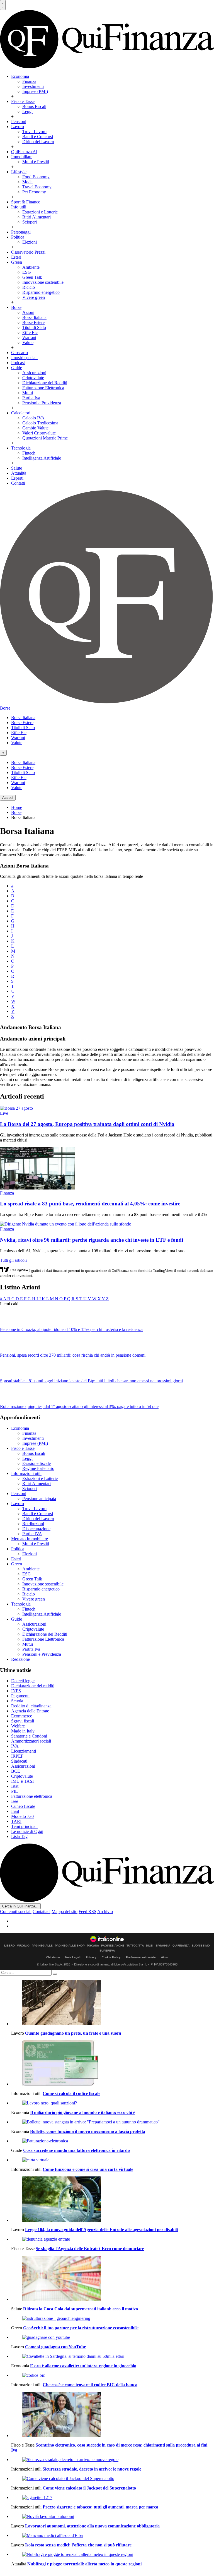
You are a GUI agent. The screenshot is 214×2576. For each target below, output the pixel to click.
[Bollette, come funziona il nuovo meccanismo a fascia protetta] (113, 2122)
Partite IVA (32, 1534)
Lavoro (18, 127)
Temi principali (24, 1826)
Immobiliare (22, 157)
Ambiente (31, 267)
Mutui (28, 393)
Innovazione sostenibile (43, 282)
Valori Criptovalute (39, 433)
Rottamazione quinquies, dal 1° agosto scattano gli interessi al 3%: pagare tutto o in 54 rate (79, 1406)
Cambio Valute (35, 428)
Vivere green (34, 297)
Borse (16, 307)
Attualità (19, 473)
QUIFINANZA (181, 1946)
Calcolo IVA (33, 418)
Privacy (91, 1957)
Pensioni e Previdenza (42, 403)
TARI (16, 1821)
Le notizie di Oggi (27, 1831)
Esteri (16, 257)
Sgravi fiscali (23, 1721)
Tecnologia (21, 448)
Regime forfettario (38, 1468)
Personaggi (21, 232)
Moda (27, 182)
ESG (27, 272)
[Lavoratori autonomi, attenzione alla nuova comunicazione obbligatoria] (113, 2517)
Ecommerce (22, 1716)
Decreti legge (23, 1681)
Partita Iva (31, 398)
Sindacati (19, 1761)
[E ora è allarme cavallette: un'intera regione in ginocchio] (113, 2356)
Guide (17, 368)
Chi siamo (53, 1957)
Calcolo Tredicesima (40, 423)
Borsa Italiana (34, 317)
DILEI (150, 1946)
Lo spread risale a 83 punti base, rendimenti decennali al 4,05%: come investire (90, 1204)
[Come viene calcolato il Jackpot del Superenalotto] (113, 2479)
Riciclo (29, 287)
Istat (15, 1786)
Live (4, 1113)
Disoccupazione (36, 1529)
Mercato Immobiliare (30, 1539)
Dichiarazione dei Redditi (45, 383)
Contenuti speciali (16, 1911)
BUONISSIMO (201, 1946)
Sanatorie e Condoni (29, 1736)
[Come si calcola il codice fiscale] (113, 2063)
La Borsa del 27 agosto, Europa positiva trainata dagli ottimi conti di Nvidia (87, 1124)
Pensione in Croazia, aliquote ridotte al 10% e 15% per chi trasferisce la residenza (71, 1329)
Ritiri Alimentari (37, 217)
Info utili (19, 207)
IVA (15, 1746)
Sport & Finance (26, 202)
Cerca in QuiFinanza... (20, 1906)
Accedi (8, 798)
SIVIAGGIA (163, 1946)
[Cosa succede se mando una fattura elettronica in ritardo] (113, 2141)
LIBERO (9, 1946)
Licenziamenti (24, 1751)
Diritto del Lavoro (38, 142)
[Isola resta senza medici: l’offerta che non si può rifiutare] (113, 2536)
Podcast (18, 363)
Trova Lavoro (34, 132)
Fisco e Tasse (23, 101)
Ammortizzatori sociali (31, 1741)
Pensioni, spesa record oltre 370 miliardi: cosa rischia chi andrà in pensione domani (73, 1355)
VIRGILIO (23, 1946)
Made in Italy (23, 1731)
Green (17, 262)
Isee (15, 1801)
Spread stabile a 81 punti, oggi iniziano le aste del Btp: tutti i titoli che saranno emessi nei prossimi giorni (91, 1381)
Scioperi (30, 222)
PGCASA (93, 1946)
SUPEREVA (107, 1951)
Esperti (17, 478)
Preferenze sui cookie (141, 1957)
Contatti (18, 483)
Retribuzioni (33, 1524)
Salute (17, 468)
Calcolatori (21, 413)
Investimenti (33, 86)
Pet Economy (34, 192)
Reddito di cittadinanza (31, 1706)
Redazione (20, 1659)
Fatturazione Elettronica (43, 388)
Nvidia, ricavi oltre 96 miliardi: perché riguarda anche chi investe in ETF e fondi (92, 1240)
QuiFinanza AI (24, 152)
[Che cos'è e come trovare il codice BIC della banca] (113, 2375)
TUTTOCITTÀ (135, 1946)
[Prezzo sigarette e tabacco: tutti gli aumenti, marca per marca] (113, 2498)
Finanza (29, 81)
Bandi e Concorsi (38, 137)
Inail (15, 1811)
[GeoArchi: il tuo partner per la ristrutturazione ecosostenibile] (113, 2318)
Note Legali (73, 1957)
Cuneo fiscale (23, 1806)
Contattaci (42, 1911)
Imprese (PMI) (35, 91)
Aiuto (165, 1957)
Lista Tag (19, 1836)
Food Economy (36, 177)
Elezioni (30, 242)
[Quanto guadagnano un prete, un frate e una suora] (113, 2003)
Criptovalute (33, 378)
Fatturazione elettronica (32, 1796)
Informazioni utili (26, 1473)
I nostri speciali (24, 358)
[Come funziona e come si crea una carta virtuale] (113, 2160)
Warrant (29, 337)
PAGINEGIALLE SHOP (70, 1946)
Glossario (20, 353)
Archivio (105, 1911)
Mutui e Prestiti (36, 162)
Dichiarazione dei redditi (33, 1686)
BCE (16, 1771)
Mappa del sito (65, 1911)
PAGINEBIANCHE (113, 1946)
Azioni (28, 312)
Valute (28, 343)
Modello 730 (22, 1816)
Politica (18, 237)
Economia (20, 76)
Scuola (17, 1701)
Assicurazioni (34, 373)
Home (17, 807)
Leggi (27, 111)
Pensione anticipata (39, 1499)
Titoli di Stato (34, 327)
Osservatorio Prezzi (28, 252)
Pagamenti (20, 1696)
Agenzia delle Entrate (30, 1711)
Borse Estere (33, 322)
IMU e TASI (22, 1781)
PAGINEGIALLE (42, 1946)
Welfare (18, 1726)
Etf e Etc (30, 332)
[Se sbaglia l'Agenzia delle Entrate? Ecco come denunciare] (113, 2239)
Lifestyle (19, 172)
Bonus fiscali (34, 1453)
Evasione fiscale (37, 1463)
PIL (14, 1791)
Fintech (29, 453)
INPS (16, 1691)
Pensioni (19, 122)
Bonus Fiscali (34, 106)
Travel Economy (37, 187)
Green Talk (32, 277)
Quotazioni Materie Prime (45, 438)
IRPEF (17, 1756)
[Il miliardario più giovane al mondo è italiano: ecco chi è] (113, 2103)
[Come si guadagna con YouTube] (113, 2337)
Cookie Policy (111, 1957)
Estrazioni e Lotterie (40, 212)
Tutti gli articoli (13, 1260)
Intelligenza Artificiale (42, 458)
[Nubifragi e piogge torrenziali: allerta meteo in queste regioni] (113, 2555)
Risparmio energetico (41, 292)
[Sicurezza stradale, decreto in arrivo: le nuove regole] (113, 2460)
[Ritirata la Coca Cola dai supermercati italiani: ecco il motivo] (113, 2279)
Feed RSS (87, 1911)
